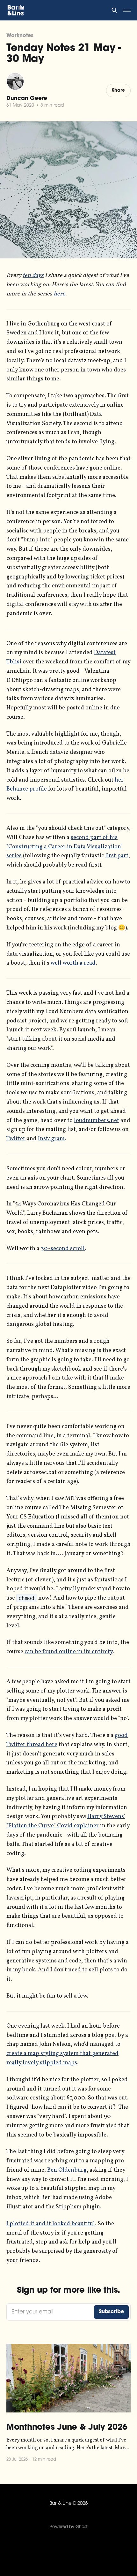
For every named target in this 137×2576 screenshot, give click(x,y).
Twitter (16, 1139)
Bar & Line (61, 2504)
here (59, 294)
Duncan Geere (27, 99)
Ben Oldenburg (67, 2170)
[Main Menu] (127, 10)
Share (118, 91)
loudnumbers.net (97, 1121)
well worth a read (73, 963)
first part (117, 856)
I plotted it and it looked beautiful (51, 2224)
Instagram (51, 1139)
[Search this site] (114, 10)
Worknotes (20, 36)
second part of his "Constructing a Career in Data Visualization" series (65, 847)
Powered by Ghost (68, 2527)
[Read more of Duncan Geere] (15, 81)
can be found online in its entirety (68, 1652)
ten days (33, 275)
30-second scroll (63, 1249)
